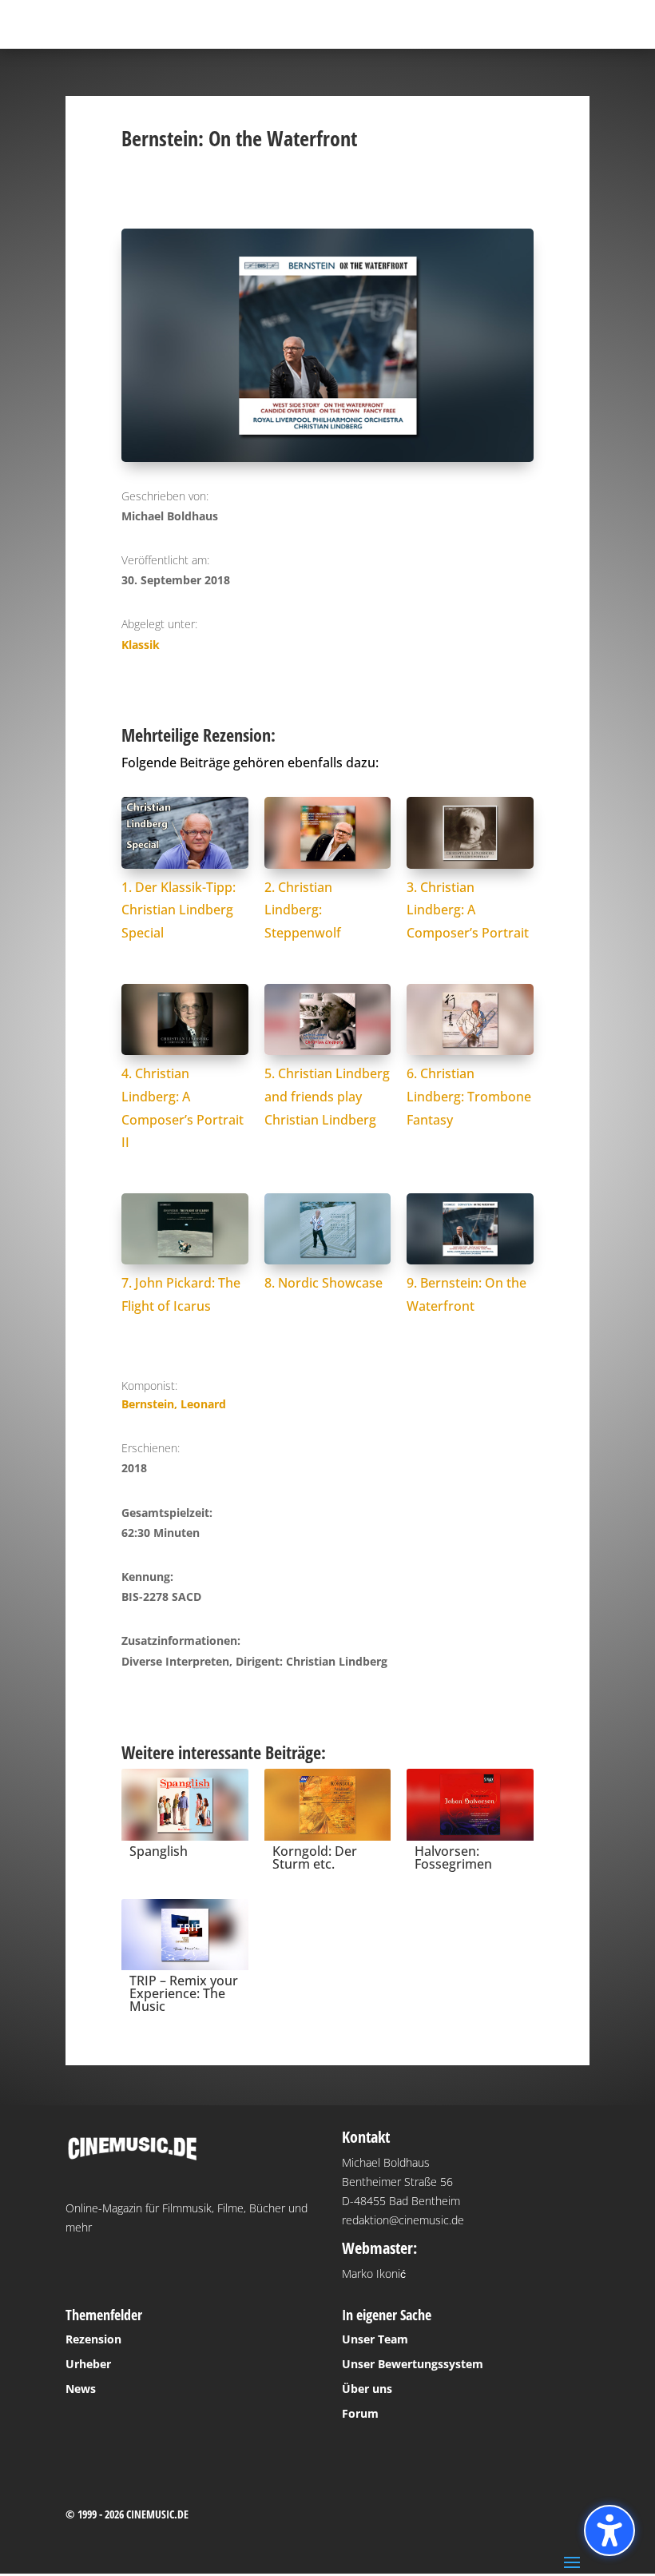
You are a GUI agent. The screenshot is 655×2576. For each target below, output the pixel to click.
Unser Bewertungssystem (413, 2364)
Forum (360, 2413)
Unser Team (375, 2339)
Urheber (88, 2364)
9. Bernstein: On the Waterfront (466, 1294)
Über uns (367, 2389)
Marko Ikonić (374, 2273)
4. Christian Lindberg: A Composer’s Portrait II (183, 1108)
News (81, 2389)
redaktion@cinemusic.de (403, 2220)
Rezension (93, 2339)
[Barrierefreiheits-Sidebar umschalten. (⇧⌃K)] (609, 2530)
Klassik (141, 645)
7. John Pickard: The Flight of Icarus (181, 1294)
